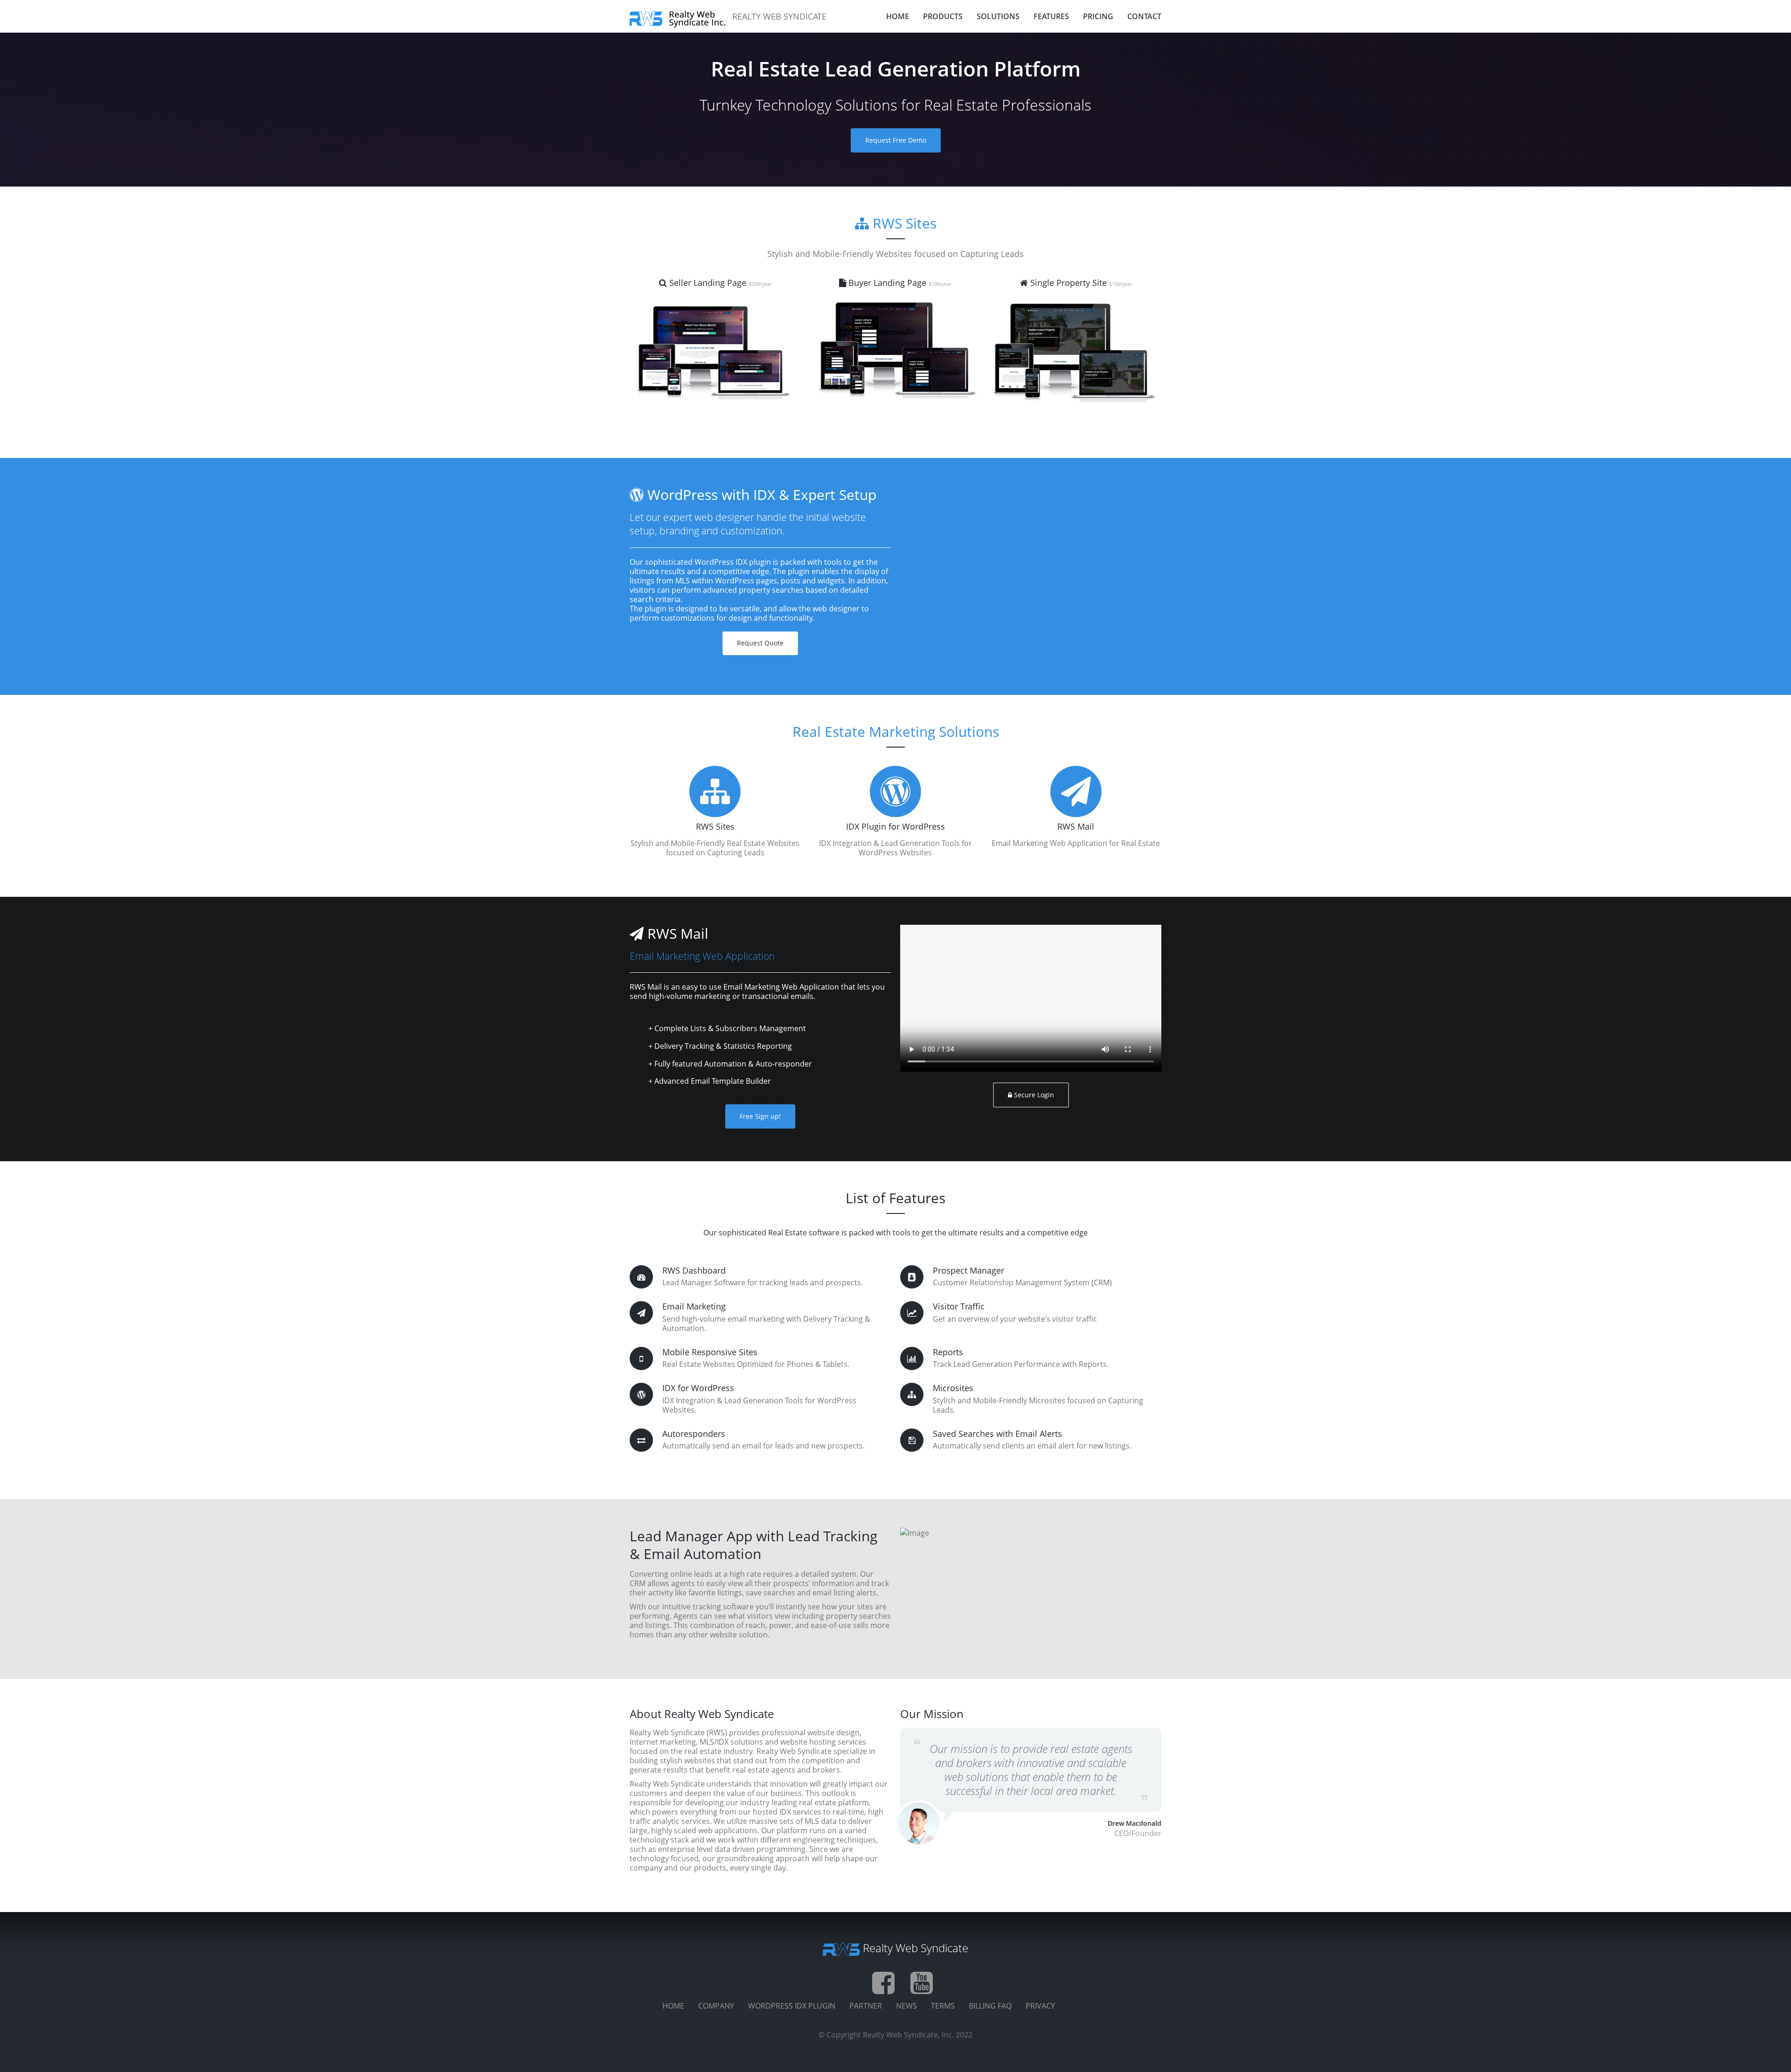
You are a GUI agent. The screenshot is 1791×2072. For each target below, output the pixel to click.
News (906, 2006)
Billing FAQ (990, 2006)
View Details (718, 355)
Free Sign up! (760, 1116)
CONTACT (1144, 16)
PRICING (1098, 16)
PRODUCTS (943, 16)
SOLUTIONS (998, 16)
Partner (866, 2006)
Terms (943, 2006)
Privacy (1040, 2006)
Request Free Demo (896, 140)
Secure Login (1033, 1095)
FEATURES (1051, 16)
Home (673, 2006)
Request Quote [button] (760, 643)
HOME (898, 16)
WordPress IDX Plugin (792, 2006)
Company (716, 2006)
